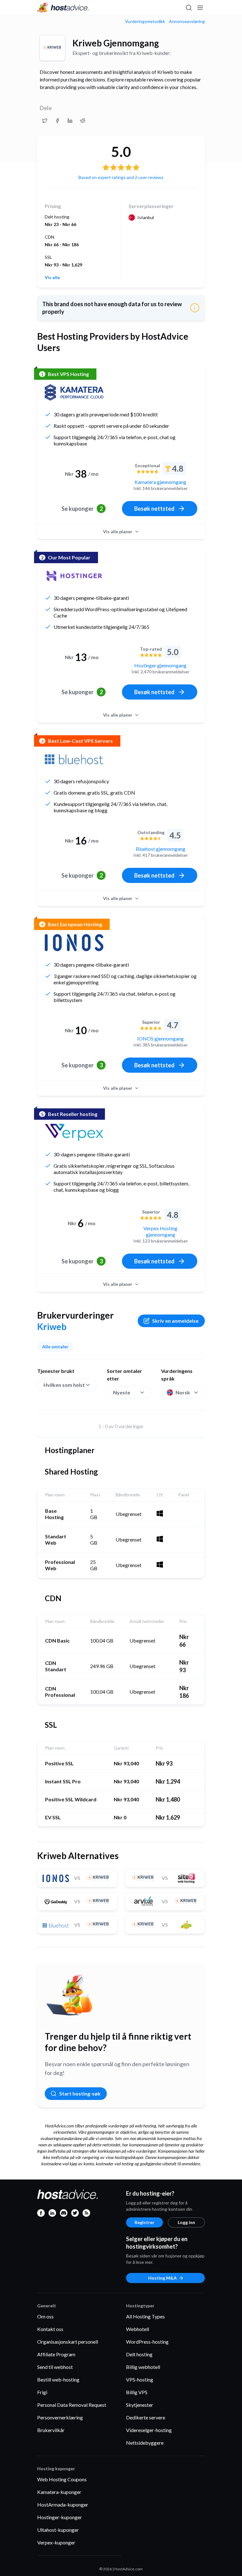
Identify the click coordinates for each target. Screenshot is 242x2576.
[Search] (188, 8)
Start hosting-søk (80, 2093)
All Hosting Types (145, 2316)
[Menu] (200, 8)
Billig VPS (137, 2392)
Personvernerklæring (60, 2417)
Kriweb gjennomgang (116, 43)
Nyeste (122, 1392)
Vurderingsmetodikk (145, 21)
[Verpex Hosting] (74, 1132)
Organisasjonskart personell (68, 2342)
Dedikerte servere (146, 2417)
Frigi (42, 2392)
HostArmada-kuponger (63, 2504)
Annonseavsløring (187, 21)
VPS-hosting (140, 2379)
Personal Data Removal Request (72, 2405)
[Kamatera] (74, 392)
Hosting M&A (162, 2278)
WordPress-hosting (147, 2342)
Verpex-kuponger (56, 2542)
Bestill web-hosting (58, 2379)
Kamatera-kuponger (59, 2492)
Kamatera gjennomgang (160, 482)
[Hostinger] (74, 576)
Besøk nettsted (154, 509)
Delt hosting (139, 2354)
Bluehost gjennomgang (161, 849)
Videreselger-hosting (149, 2430)
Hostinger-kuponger (60, 2517)
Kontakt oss (50, 2329)
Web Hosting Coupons (62, 2479)
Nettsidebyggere (145, 2443)
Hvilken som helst (64, 1385)
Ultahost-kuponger (58, 2530)
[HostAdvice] (63, 8)
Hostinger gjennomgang (160, 665)
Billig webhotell (143, 2367)
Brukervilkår (51, 2430)
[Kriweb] (52, 48)
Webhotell (138, 2329)
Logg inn (186, 2222)
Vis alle (52, 277)
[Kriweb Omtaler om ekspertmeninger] (45, 121)
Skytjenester (140, 2405)
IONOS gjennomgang (160, 1038)
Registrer (144, 2222)
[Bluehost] (74, 759)
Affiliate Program (56, 2354)
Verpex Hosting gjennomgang (160, 1231)
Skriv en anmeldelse (175, 1321)
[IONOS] (74, 943)
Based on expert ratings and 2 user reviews (121, 177)
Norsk (183, 1392)
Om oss (45, 2316)
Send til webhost (55, 2367)
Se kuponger (82, 509)
